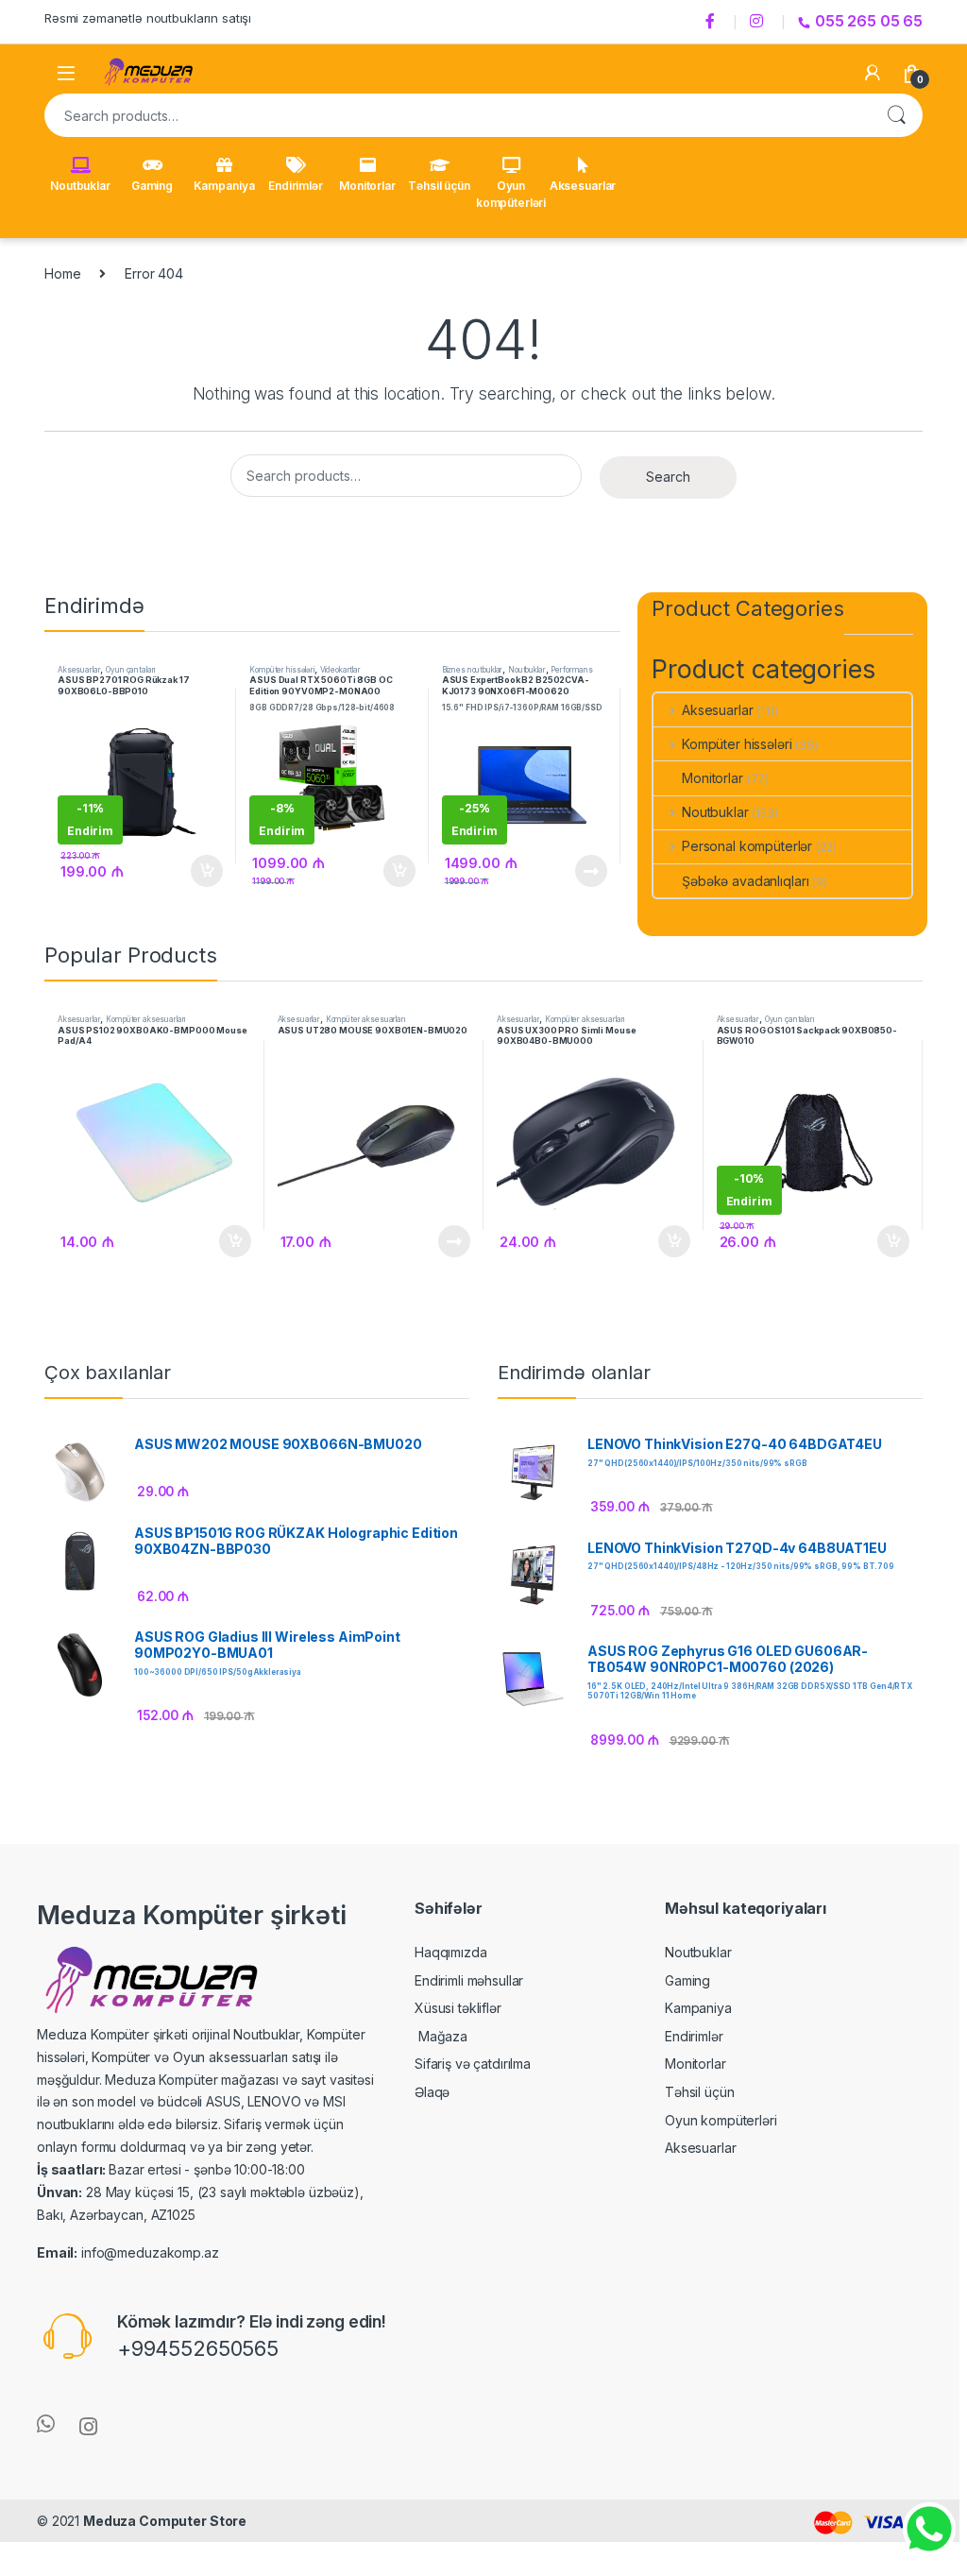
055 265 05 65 (869, 21)
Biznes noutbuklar (473, 670)
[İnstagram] (759, 22)
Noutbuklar (80, 186)
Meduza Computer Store (165, 2521)
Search (896, 115)
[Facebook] (713, 22)
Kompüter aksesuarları (145, 1019)
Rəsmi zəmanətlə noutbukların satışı (148, 18)
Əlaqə (432, 2092)
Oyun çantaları (130, 670)
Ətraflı (590, 871)
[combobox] (457, 115)
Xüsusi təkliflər (458, 2008)
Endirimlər (296, 186)
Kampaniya (224, 186)
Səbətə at (202, 871)
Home (62, 273)
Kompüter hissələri (281, 670)
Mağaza (441, 2036)
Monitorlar (367, 186)
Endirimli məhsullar (469, 1980)
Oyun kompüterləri (511, 194)
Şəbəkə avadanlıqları (745, 881)
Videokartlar (340, 670)
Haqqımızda (451, 1952)
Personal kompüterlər (747, 846)
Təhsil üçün (439, 186)
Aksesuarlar (583, 186)
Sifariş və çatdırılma (473, 2064)
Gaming (152, 186)
